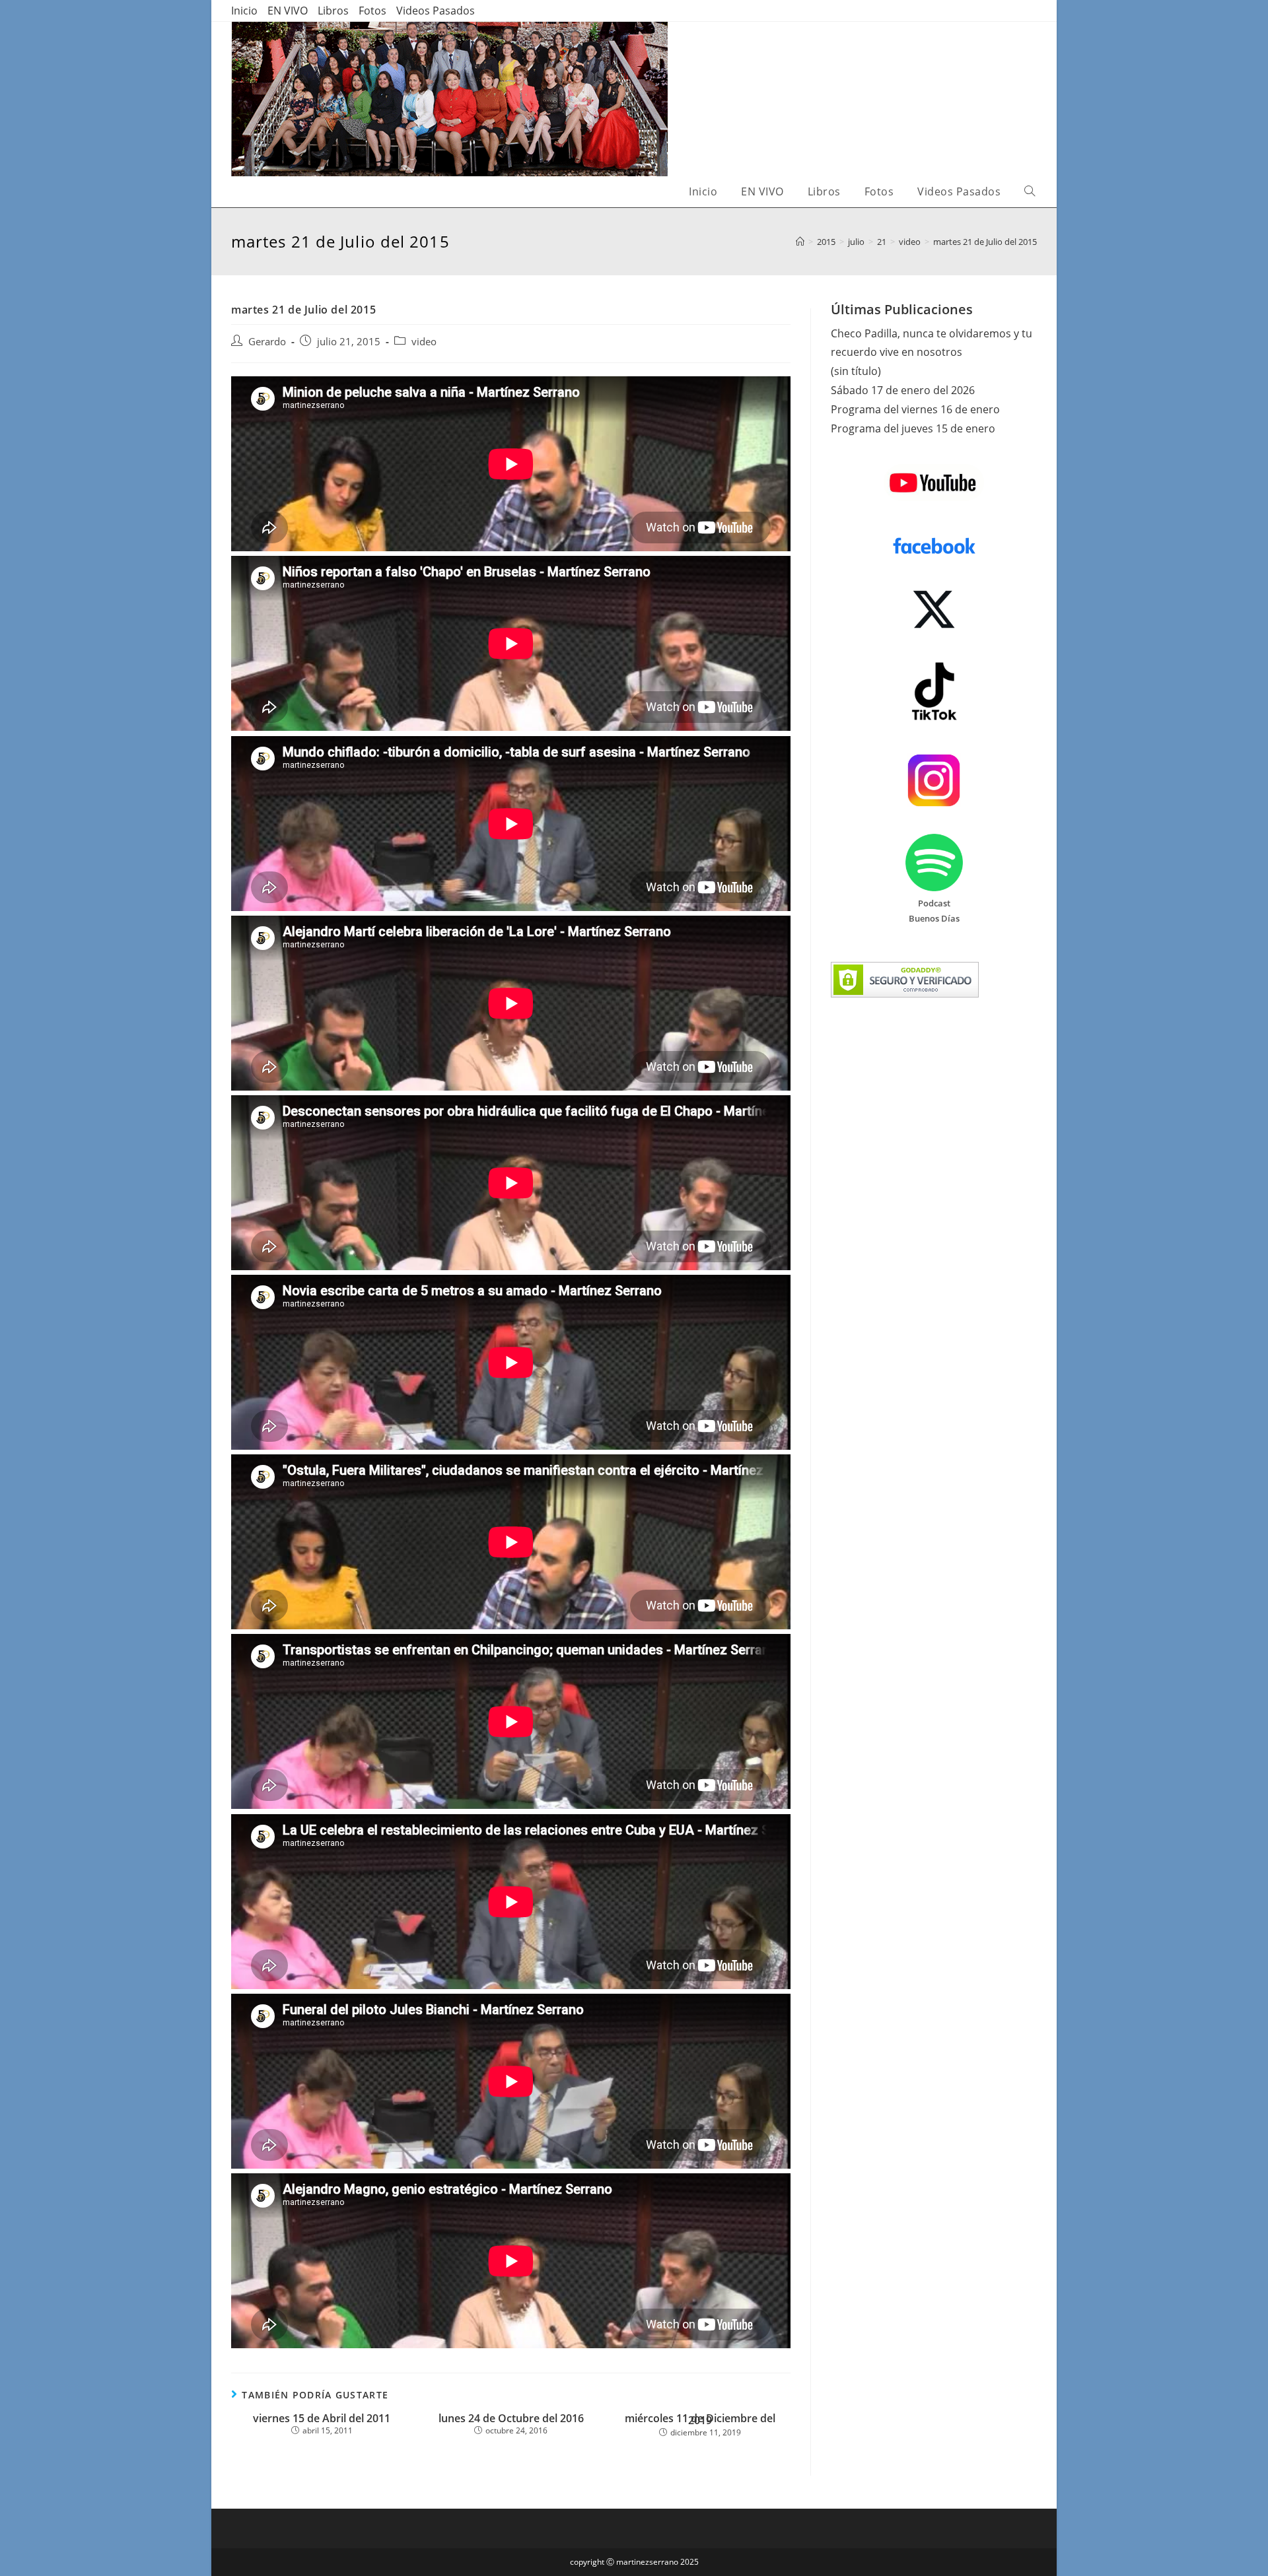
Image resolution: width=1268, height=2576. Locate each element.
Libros (333, 11)
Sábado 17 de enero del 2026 (903, 390)
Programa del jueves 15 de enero (913, 428)
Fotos (372, 11)
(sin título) (856, 371)
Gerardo (267, 342)
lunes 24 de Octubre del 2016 (511, 2419)
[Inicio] (800, 242)
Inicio (244, 11)
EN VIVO (288, 11)
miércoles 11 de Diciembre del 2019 (700, 2420)
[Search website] (1030, 192)
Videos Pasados (436, 11)
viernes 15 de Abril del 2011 (322, 2419)
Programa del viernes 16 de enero (915, 409)
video (424, 342)
